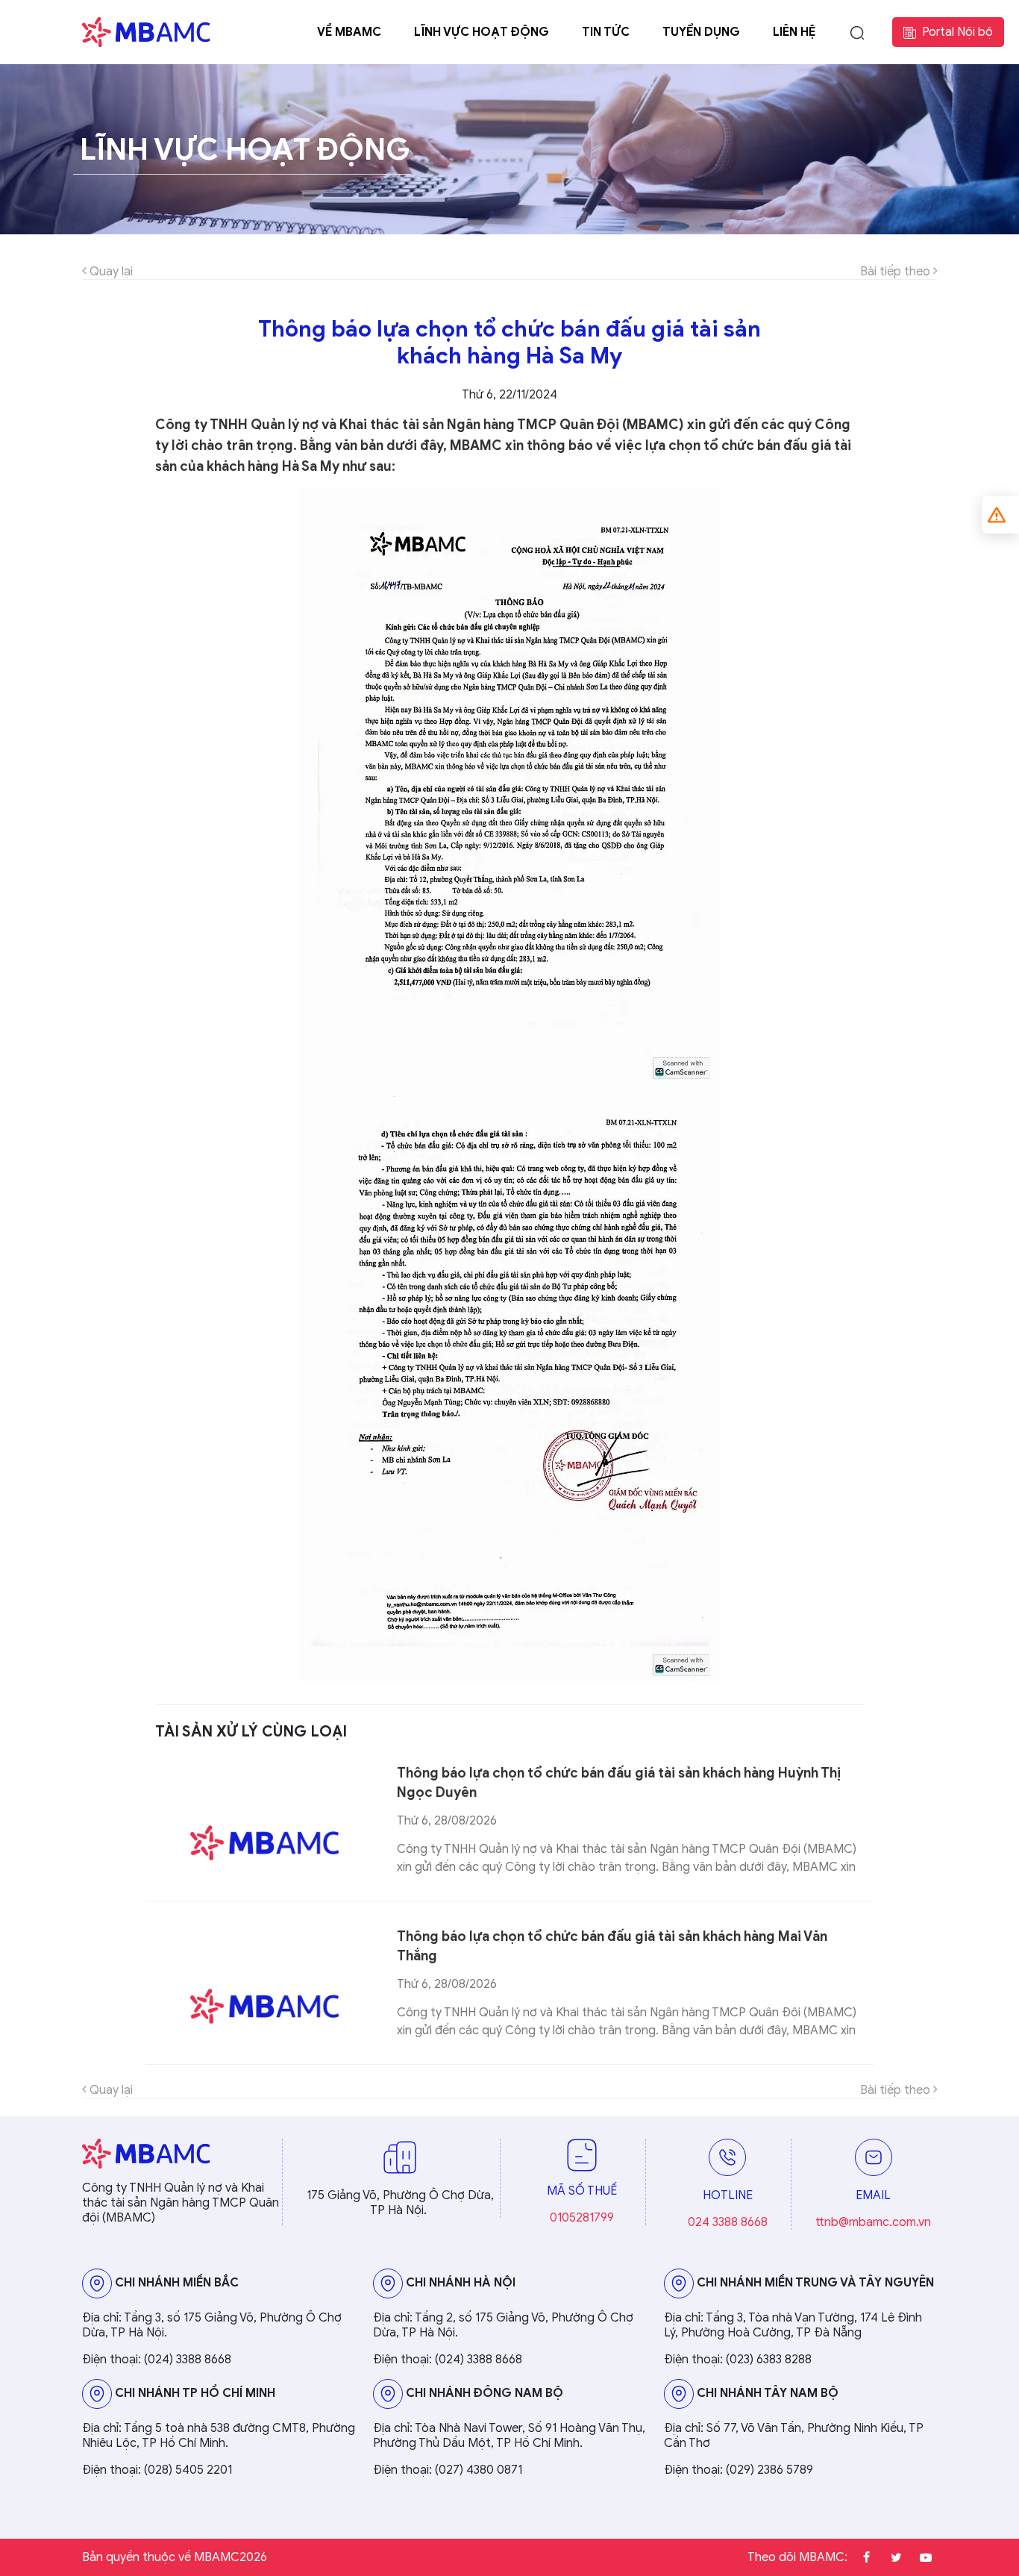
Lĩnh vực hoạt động (482, 32)
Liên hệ (794, 32)
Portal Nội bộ (957, 32)
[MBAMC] (146, 32)
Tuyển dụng (701, 32)
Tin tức (606, 32)
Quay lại (110, 272)
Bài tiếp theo (897, 272)
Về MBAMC (349, 32)
